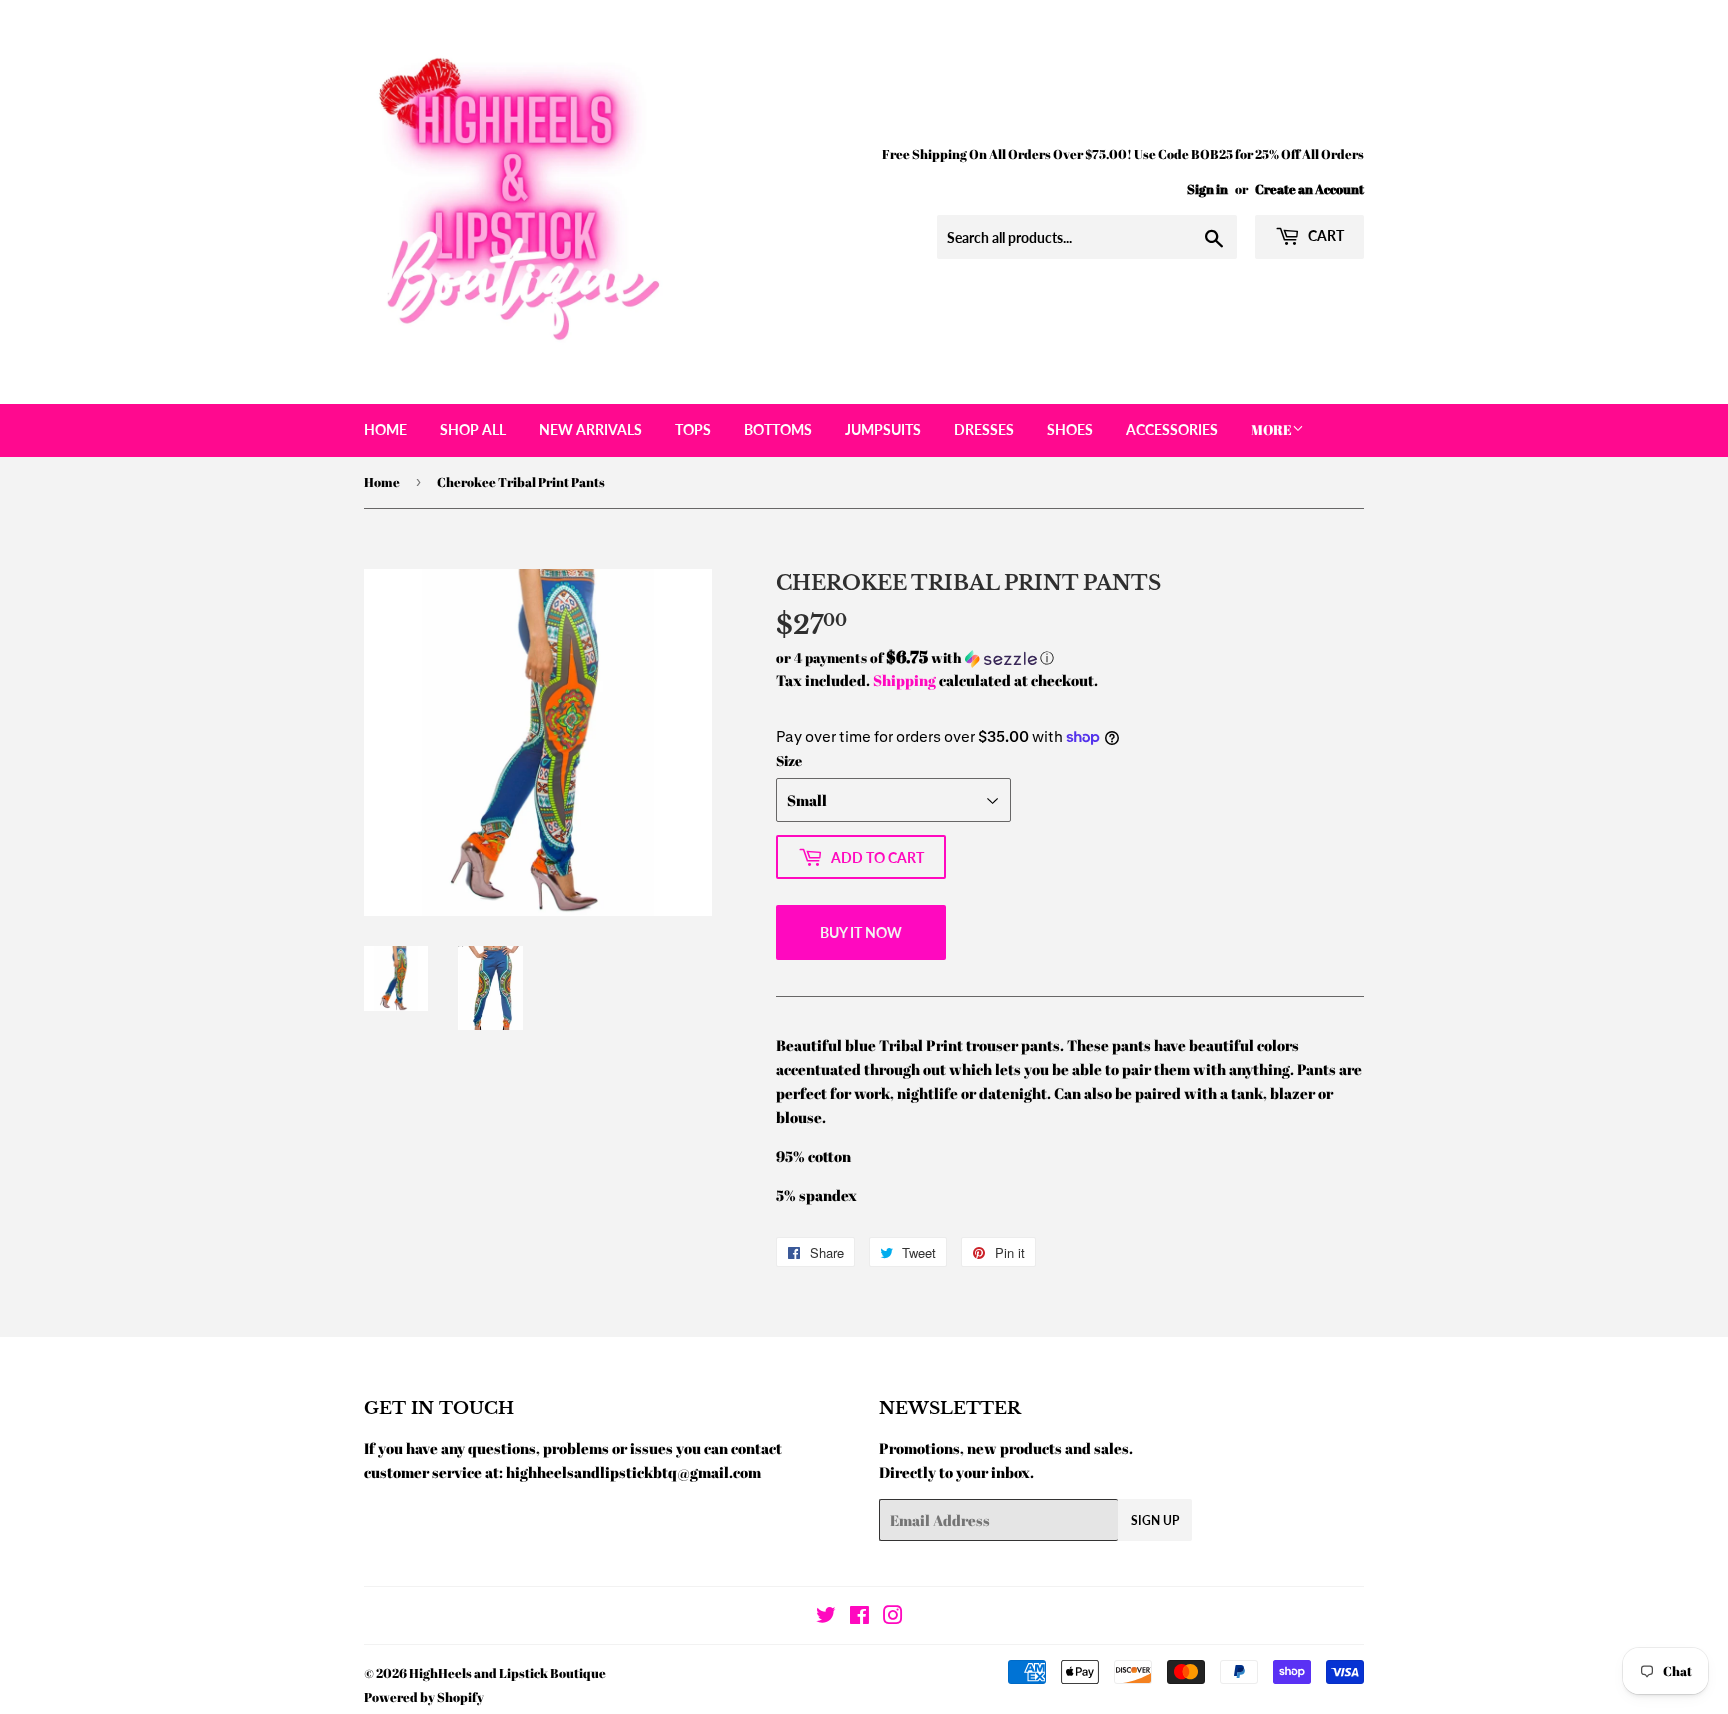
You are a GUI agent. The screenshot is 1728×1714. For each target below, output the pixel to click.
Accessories (1172, 429)
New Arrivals (590, 429)
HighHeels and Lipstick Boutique (507, 1673)
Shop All (473, 429)
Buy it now (861, 932)
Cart (1324, 235)
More (1271, 429)
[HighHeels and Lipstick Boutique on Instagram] (893, 1617)
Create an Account (1309, 189)
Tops (693, 429)
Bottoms (778, 429)
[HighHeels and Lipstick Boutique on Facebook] (859, 1617)
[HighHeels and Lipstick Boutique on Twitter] (826, 1617)
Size (789, 760)
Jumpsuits (883, 429)
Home (385, 429)
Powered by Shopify (424, 1697)
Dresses (984, 429)
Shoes (1070, 429)
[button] (1070, 658)
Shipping (904, 680)
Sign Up (1155, 1520)
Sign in (1207, 189)
